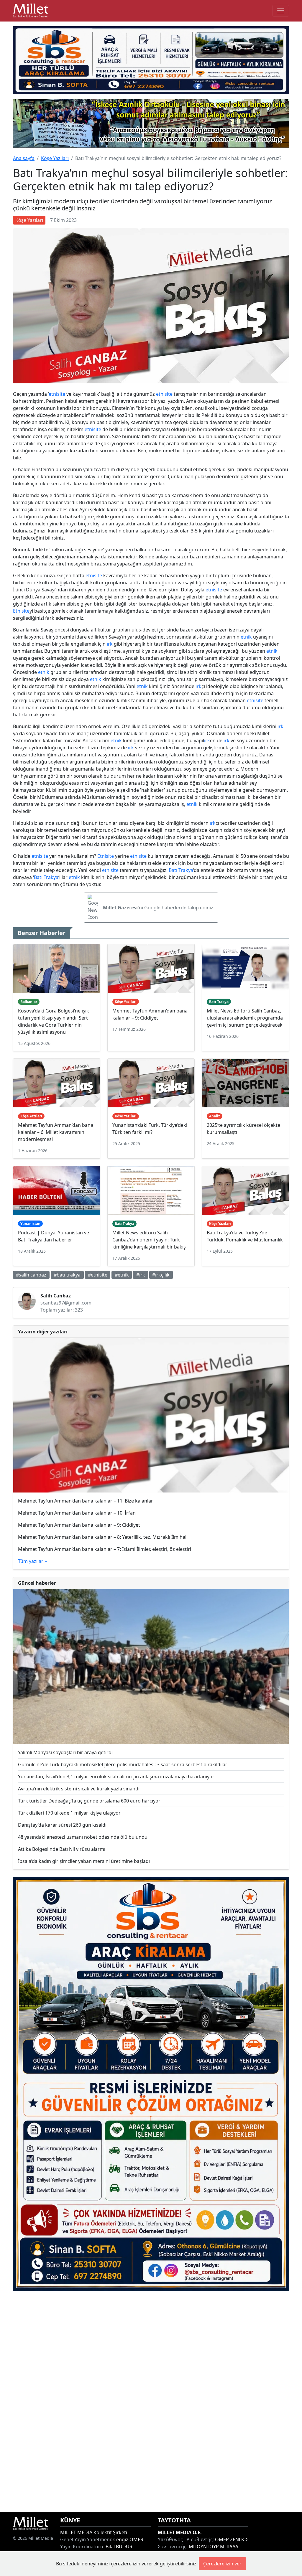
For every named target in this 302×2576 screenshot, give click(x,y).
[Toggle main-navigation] (281, 11)
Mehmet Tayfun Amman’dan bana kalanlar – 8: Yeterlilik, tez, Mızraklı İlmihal (102, 1537)
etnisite (57, 394)
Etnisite (21, 611)
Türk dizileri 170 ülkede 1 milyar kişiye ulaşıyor (69, 1813)
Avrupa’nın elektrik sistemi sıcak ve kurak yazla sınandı (79, 1789)
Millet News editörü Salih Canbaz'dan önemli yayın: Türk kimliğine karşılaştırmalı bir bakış (149, 1240)
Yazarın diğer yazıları (43, 1332)
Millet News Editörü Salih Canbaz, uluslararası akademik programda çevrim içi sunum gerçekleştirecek (245, 1018)
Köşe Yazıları (55, 158)
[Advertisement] (151, 2402)
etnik (246, 637)
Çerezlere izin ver (222, 2564)
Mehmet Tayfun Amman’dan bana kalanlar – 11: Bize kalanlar (86, 1501)
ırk (110, 644)
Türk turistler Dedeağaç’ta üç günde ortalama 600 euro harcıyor (89, 1801)
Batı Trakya (181, 870)
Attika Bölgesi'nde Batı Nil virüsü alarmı (62, 1849)
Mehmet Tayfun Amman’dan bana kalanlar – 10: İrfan (77, 1513)
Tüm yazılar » (32, 1561)
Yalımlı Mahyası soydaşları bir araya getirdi (65, 1752)
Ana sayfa (24, 158)
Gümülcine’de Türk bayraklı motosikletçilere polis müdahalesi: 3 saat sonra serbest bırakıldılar (123, 1764)
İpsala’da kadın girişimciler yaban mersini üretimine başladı (84, 1861)
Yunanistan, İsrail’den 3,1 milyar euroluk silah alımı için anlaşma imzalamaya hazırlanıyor (116, 1777)
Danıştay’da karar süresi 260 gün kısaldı (62, 1825)
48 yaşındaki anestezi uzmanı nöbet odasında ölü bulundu (83, 1837)
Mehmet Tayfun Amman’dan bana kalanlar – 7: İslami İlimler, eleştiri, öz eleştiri (105, 1549)
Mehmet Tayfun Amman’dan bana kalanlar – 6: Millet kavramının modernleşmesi (56, 1132)
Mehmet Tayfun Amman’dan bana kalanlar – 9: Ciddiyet (79, 1525)
